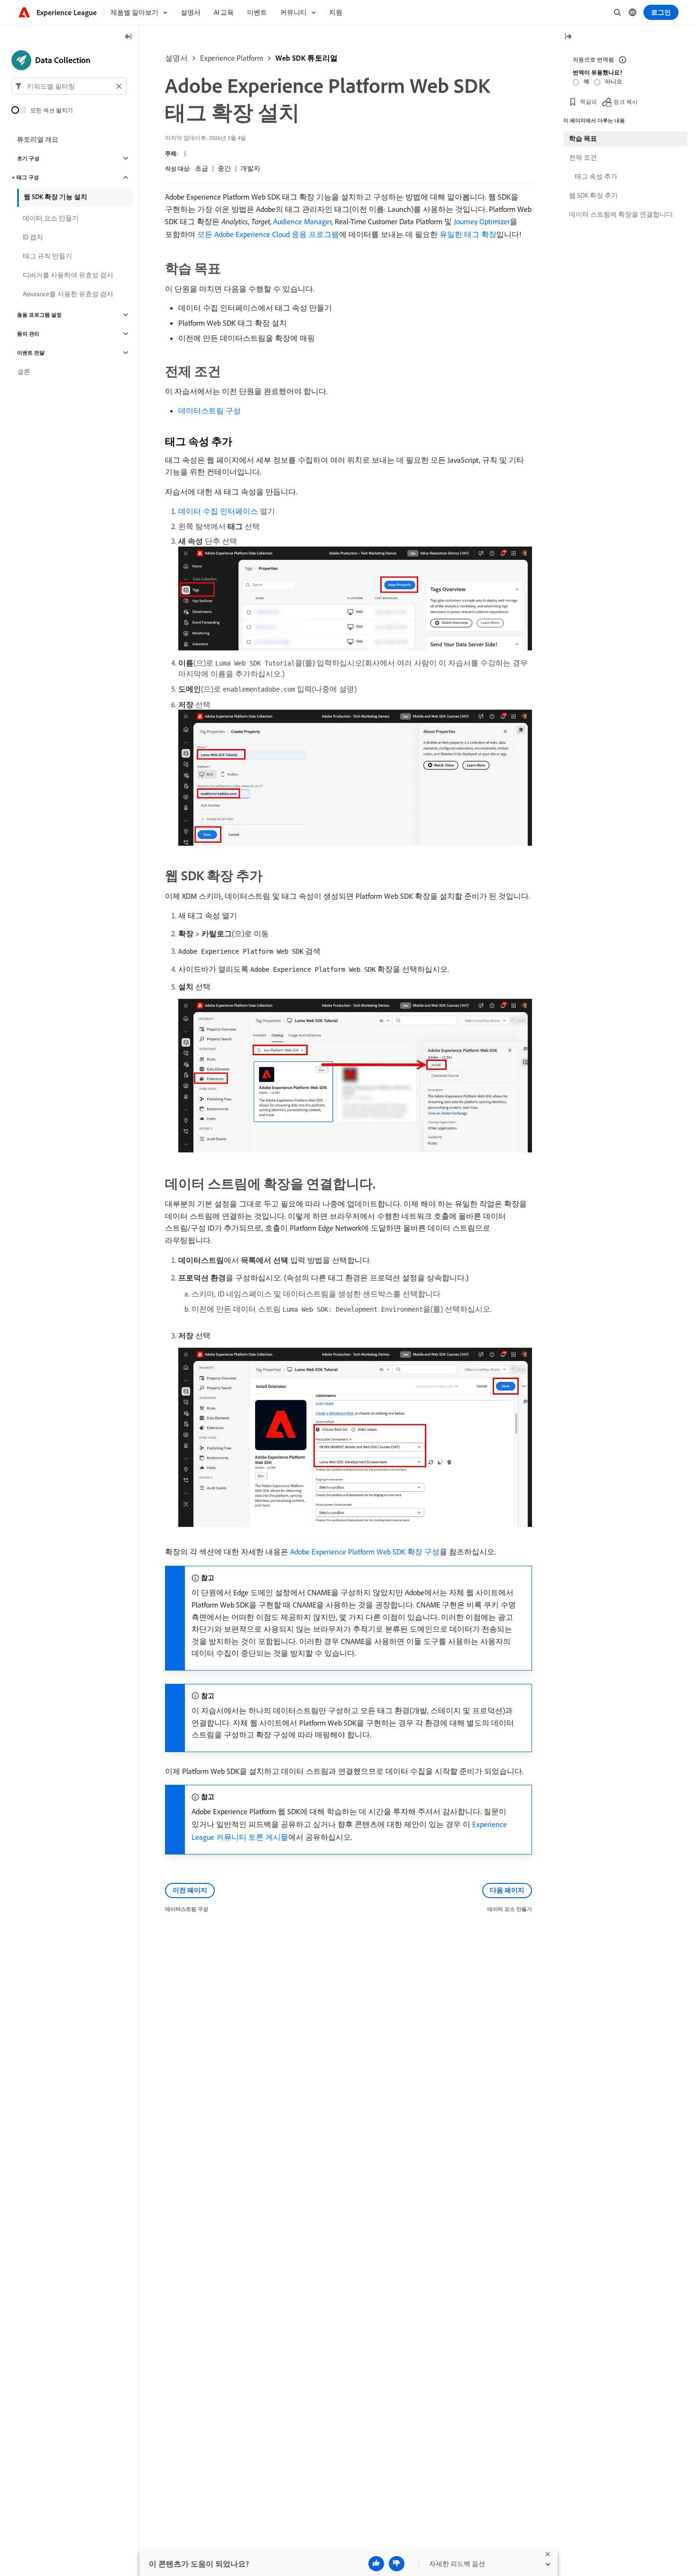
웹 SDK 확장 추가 (593, 195)
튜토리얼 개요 (38, 139)
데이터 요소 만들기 (51, 218)
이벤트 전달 (31, 353)
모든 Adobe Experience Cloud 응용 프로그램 (268, 234)
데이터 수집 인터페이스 (218, 511)
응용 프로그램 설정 (39, 315)
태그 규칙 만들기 (47, 256)
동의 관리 (28, 334)
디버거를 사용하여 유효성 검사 (68, 275)
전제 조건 (583, 157)
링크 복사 (626, 102)
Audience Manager (302, 221)
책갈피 (588, 102)
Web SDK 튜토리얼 (307, 58)
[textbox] (69, 86)
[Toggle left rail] (128, 37)
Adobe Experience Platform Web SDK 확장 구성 (365, 1552)
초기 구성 (28, 158)
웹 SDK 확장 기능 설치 (55, 197)
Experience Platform (232, 58)
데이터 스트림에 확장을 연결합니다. (621, 214)
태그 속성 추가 (596, 176)
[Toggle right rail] (568, 37)
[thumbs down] (397, 2564)
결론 (24, 372)
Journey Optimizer (482, 221)
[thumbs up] (376, 2564)
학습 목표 (583, 138)
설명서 (176, 58)
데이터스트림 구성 (210, 411)
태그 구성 (28, 177)
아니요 (614, 81)
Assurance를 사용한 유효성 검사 (68, 294)
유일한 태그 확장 (468, 234)
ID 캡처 (33, 237)
